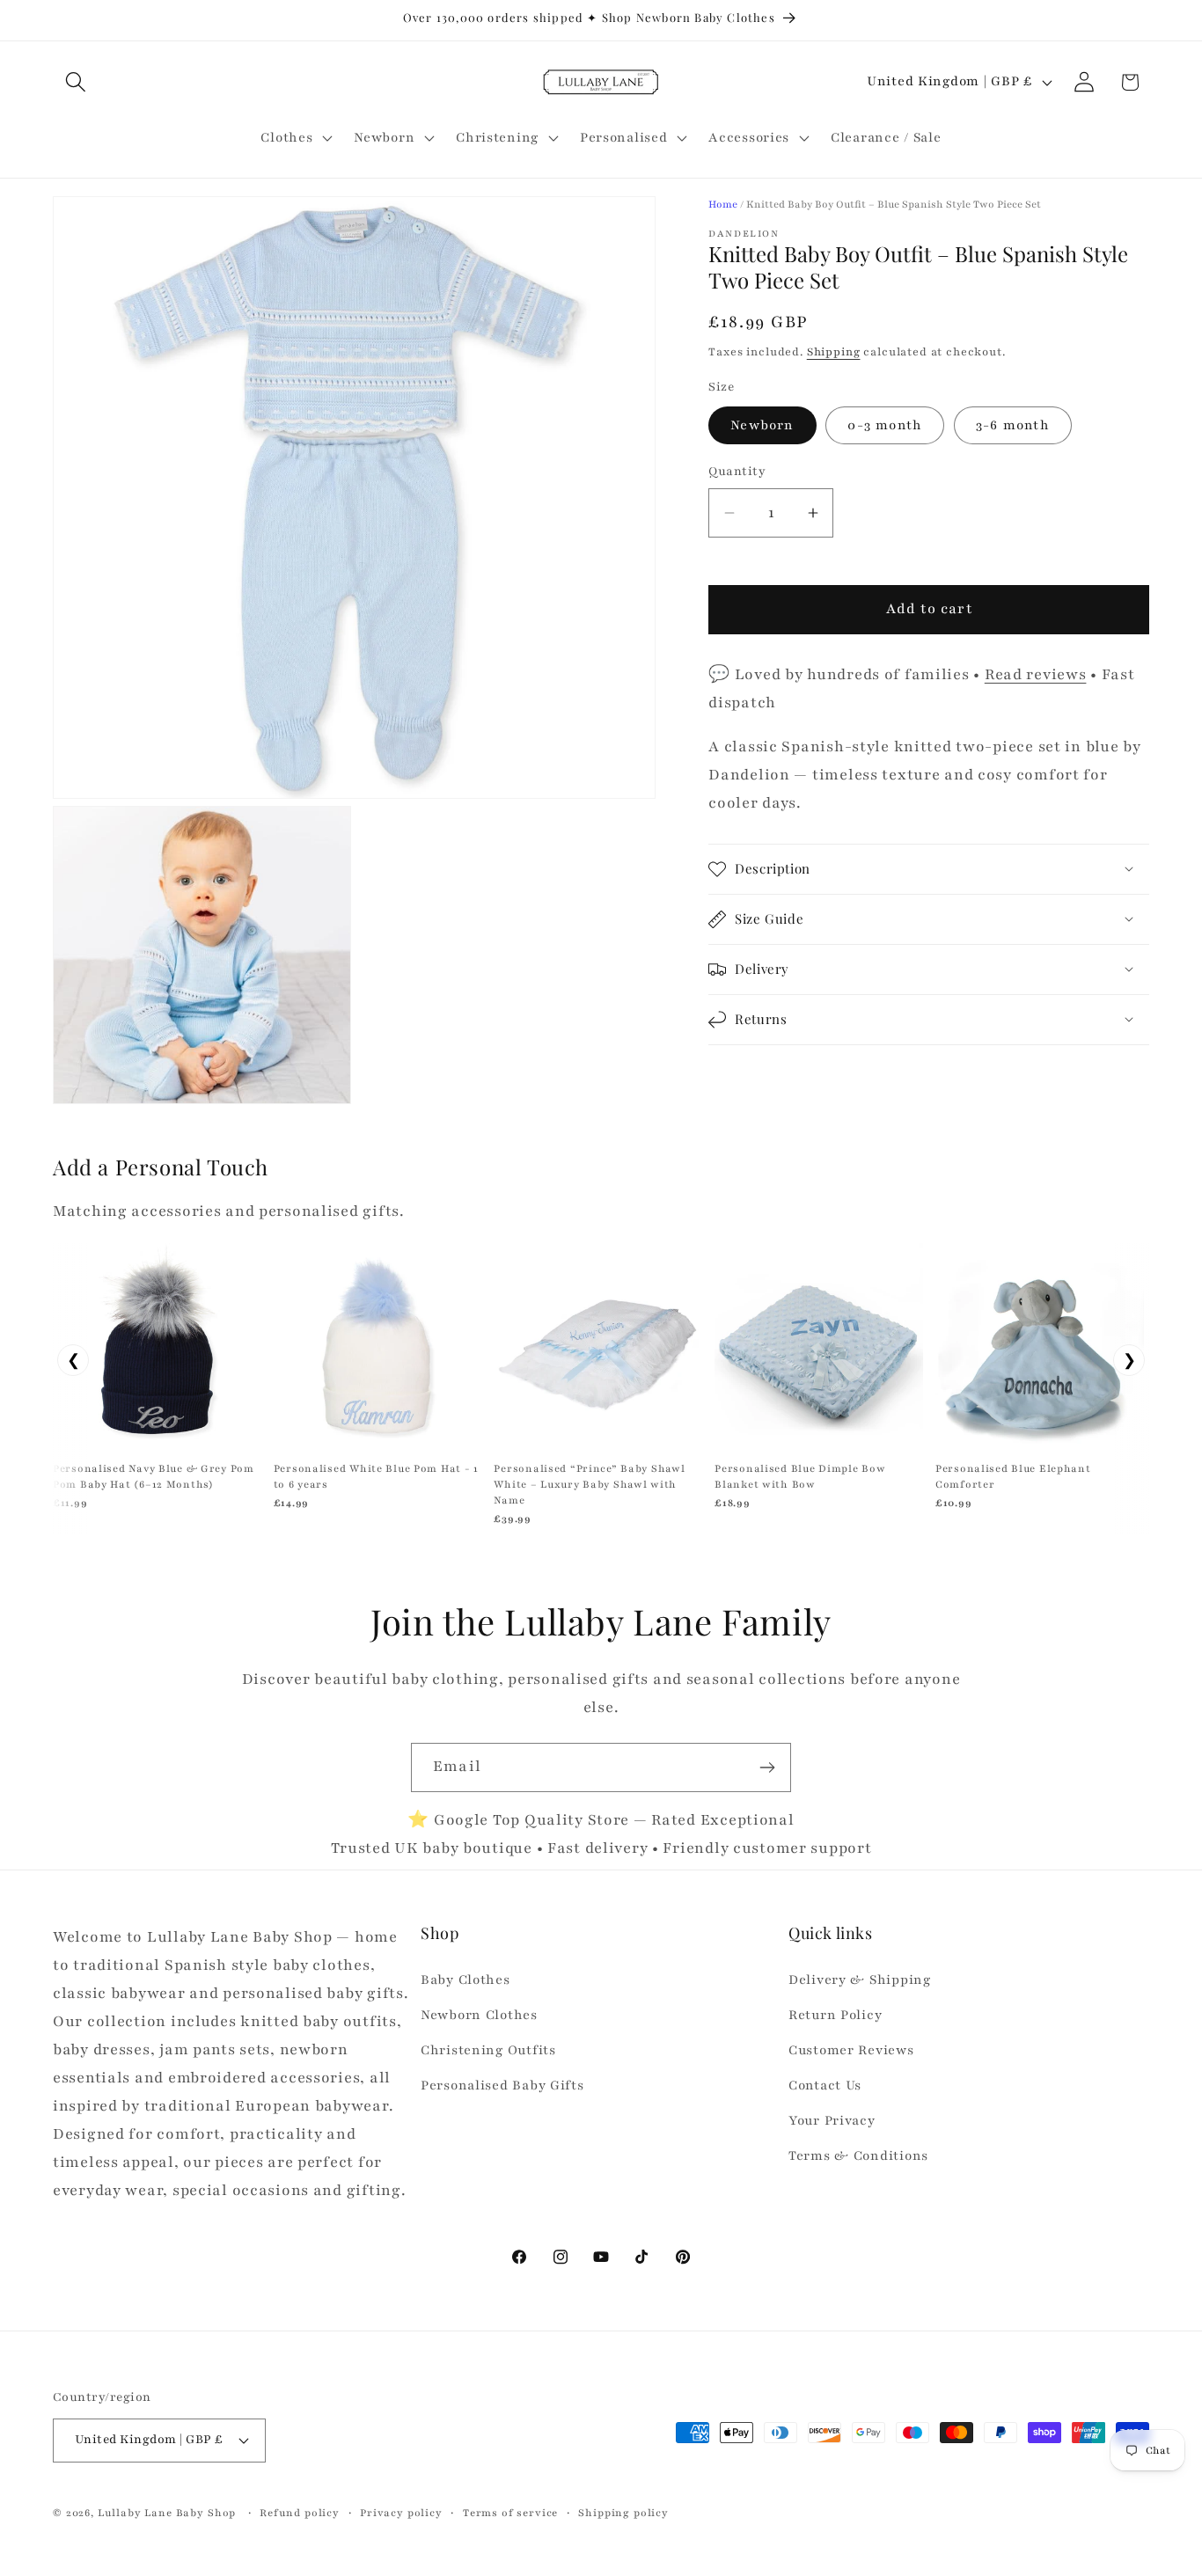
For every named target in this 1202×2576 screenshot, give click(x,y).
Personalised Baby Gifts (502, 2085)
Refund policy (300, 2513)
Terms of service (510, 2513)
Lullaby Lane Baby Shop (167, 2513)
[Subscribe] (767, 1767)
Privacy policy (401, 2513)
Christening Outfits (488, 2050)
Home (723, 204)
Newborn (762, 425)
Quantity (737, 472)
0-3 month (885, 425)
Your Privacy (832, 2120)
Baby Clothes (465, 1980)
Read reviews (1036, 674)
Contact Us (825, 2085)
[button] (76, 82)
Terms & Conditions (858, 2155)
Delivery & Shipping (860, 1980)
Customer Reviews (851, 2050)
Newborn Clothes (479, 2015)
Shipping (834, 352)
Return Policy (835, 2015)
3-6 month (1013, 425)
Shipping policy (623, 2513)
